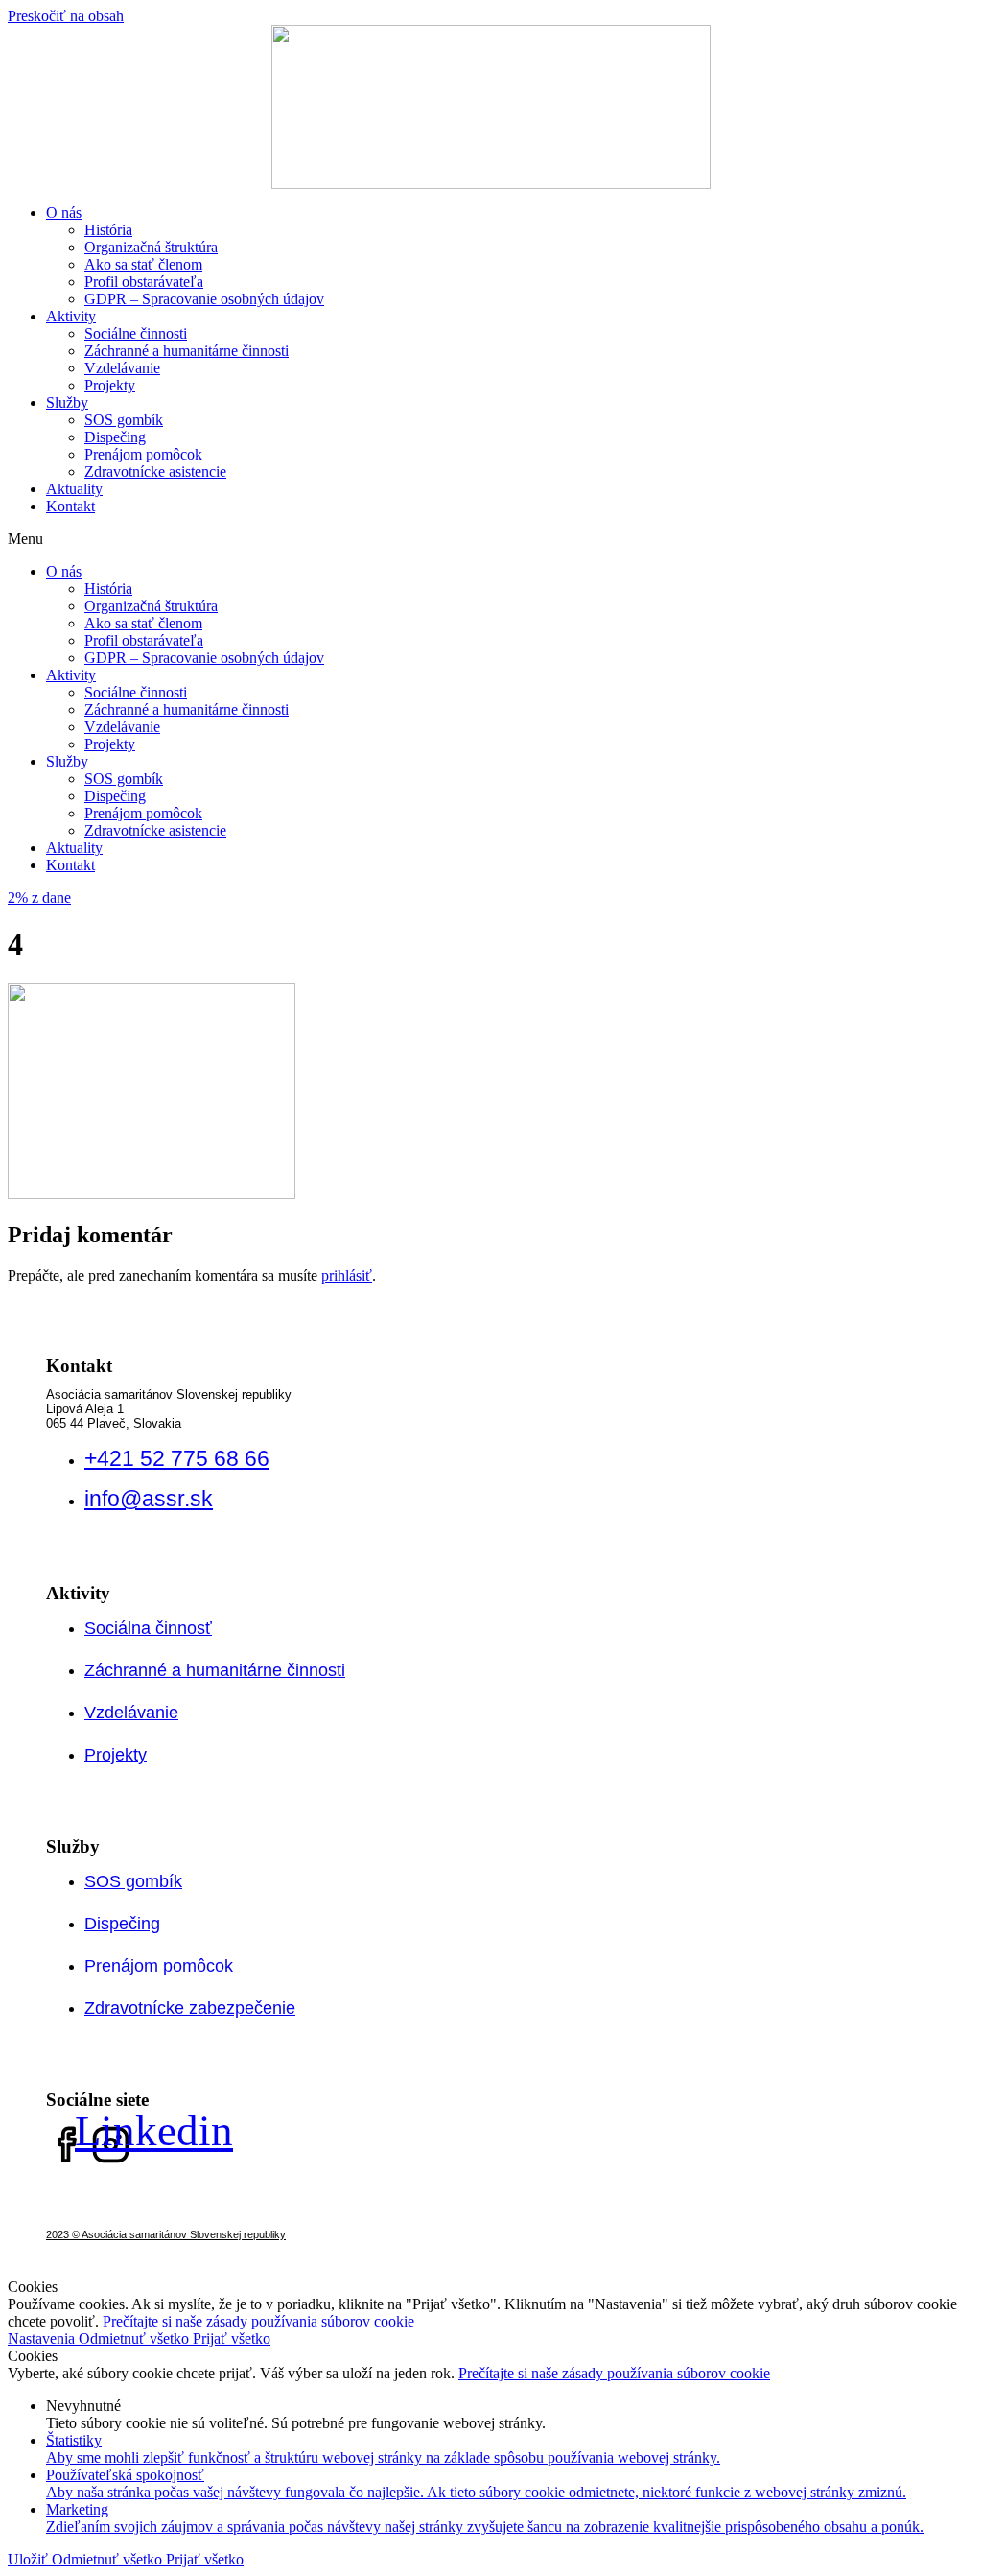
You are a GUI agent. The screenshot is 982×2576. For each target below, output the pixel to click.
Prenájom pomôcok (143, 454)
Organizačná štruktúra (151, 247)
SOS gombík (124, 420)
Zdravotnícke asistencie (155, 472)
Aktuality (74, 489)
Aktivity (71, 316)
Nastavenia (43, 2339)
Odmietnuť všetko (136, 2339)
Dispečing (115, 437)
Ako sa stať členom (143, 264)
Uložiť (30, 2559)
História (108, 230)
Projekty (110, 385)
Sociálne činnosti (136, 333)
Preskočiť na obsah (66, 16)
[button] (491, 539)
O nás (64, 213)
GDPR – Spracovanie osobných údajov (204, 299)
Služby (67, 402)
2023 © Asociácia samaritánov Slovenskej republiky (166, 2234)
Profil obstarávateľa (144, 282)
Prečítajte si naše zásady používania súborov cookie (258, 2321)
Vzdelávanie (122, 368)
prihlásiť (347, 1276)
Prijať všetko (232, 2339)
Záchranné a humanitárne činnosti (187, 351)
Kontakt (70, 506)
